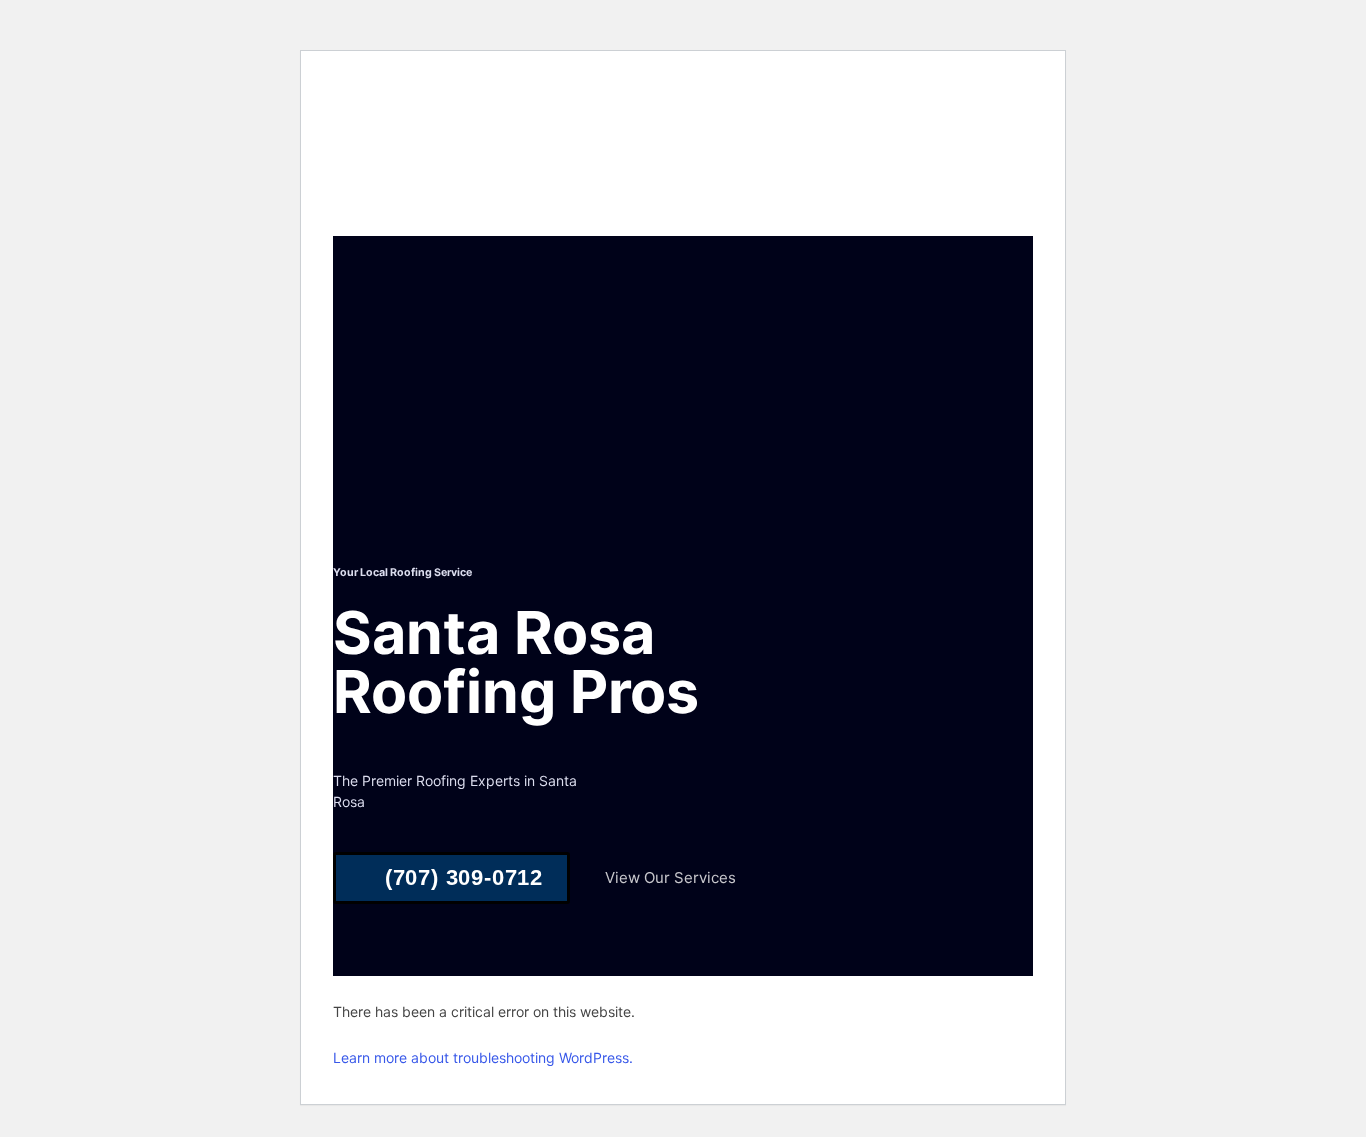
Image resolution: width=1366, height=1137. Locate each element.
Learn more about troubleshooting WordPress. (483, 1057)
